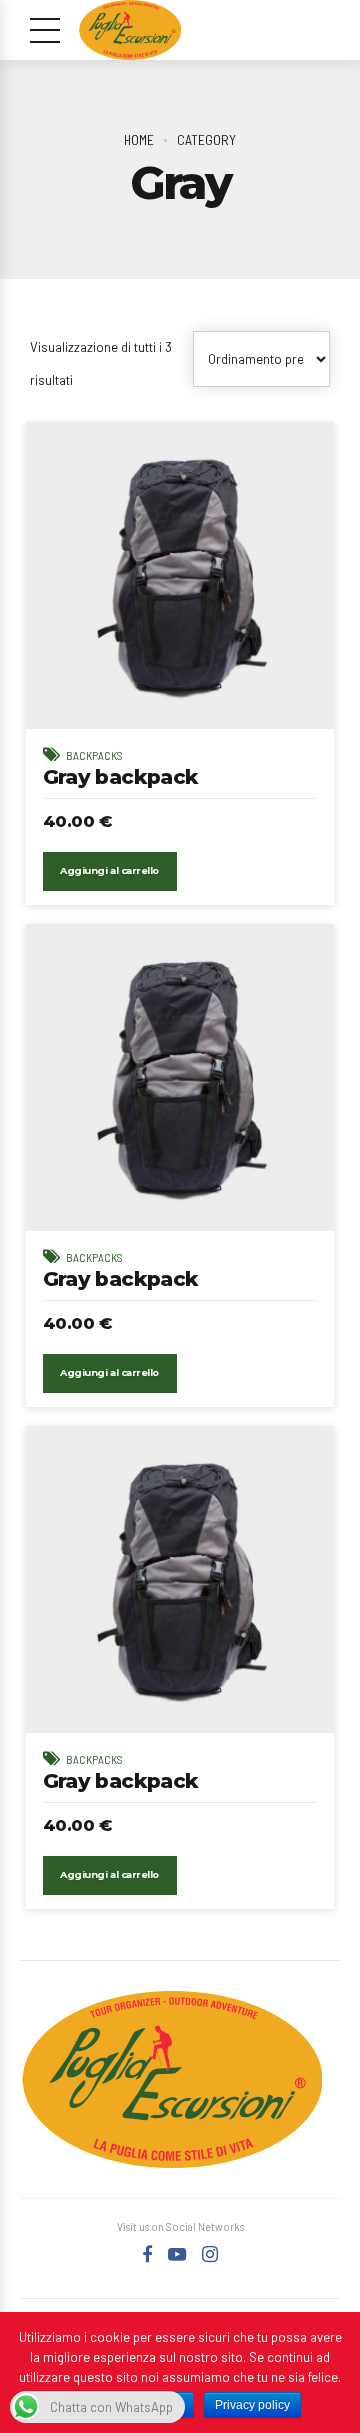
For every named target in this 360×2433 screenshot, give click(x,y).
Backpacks (94, 755)
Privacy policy (252, 2405)
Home (139, 139)
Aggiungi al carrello (109, 870)
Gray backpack (121, 776)
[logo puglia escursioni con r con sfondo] (172, 2079)
